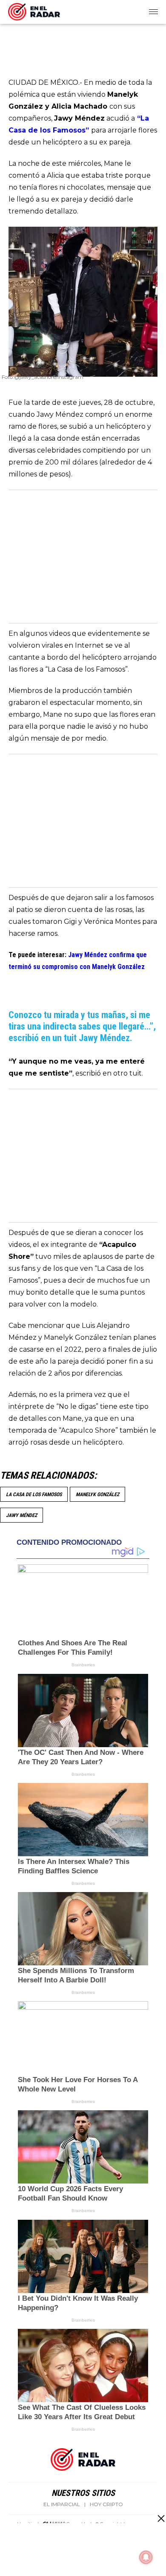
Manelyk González (97, 1494)
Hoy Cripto (106, 2504)
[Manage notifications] (146, 2557)
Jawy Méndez (21, 1515)
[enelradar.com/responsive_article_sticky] (161, 2518)
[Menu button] (154, 12)
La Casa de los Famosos (34, 1494)
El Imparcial (62, 2504)
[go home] (34, 10)
